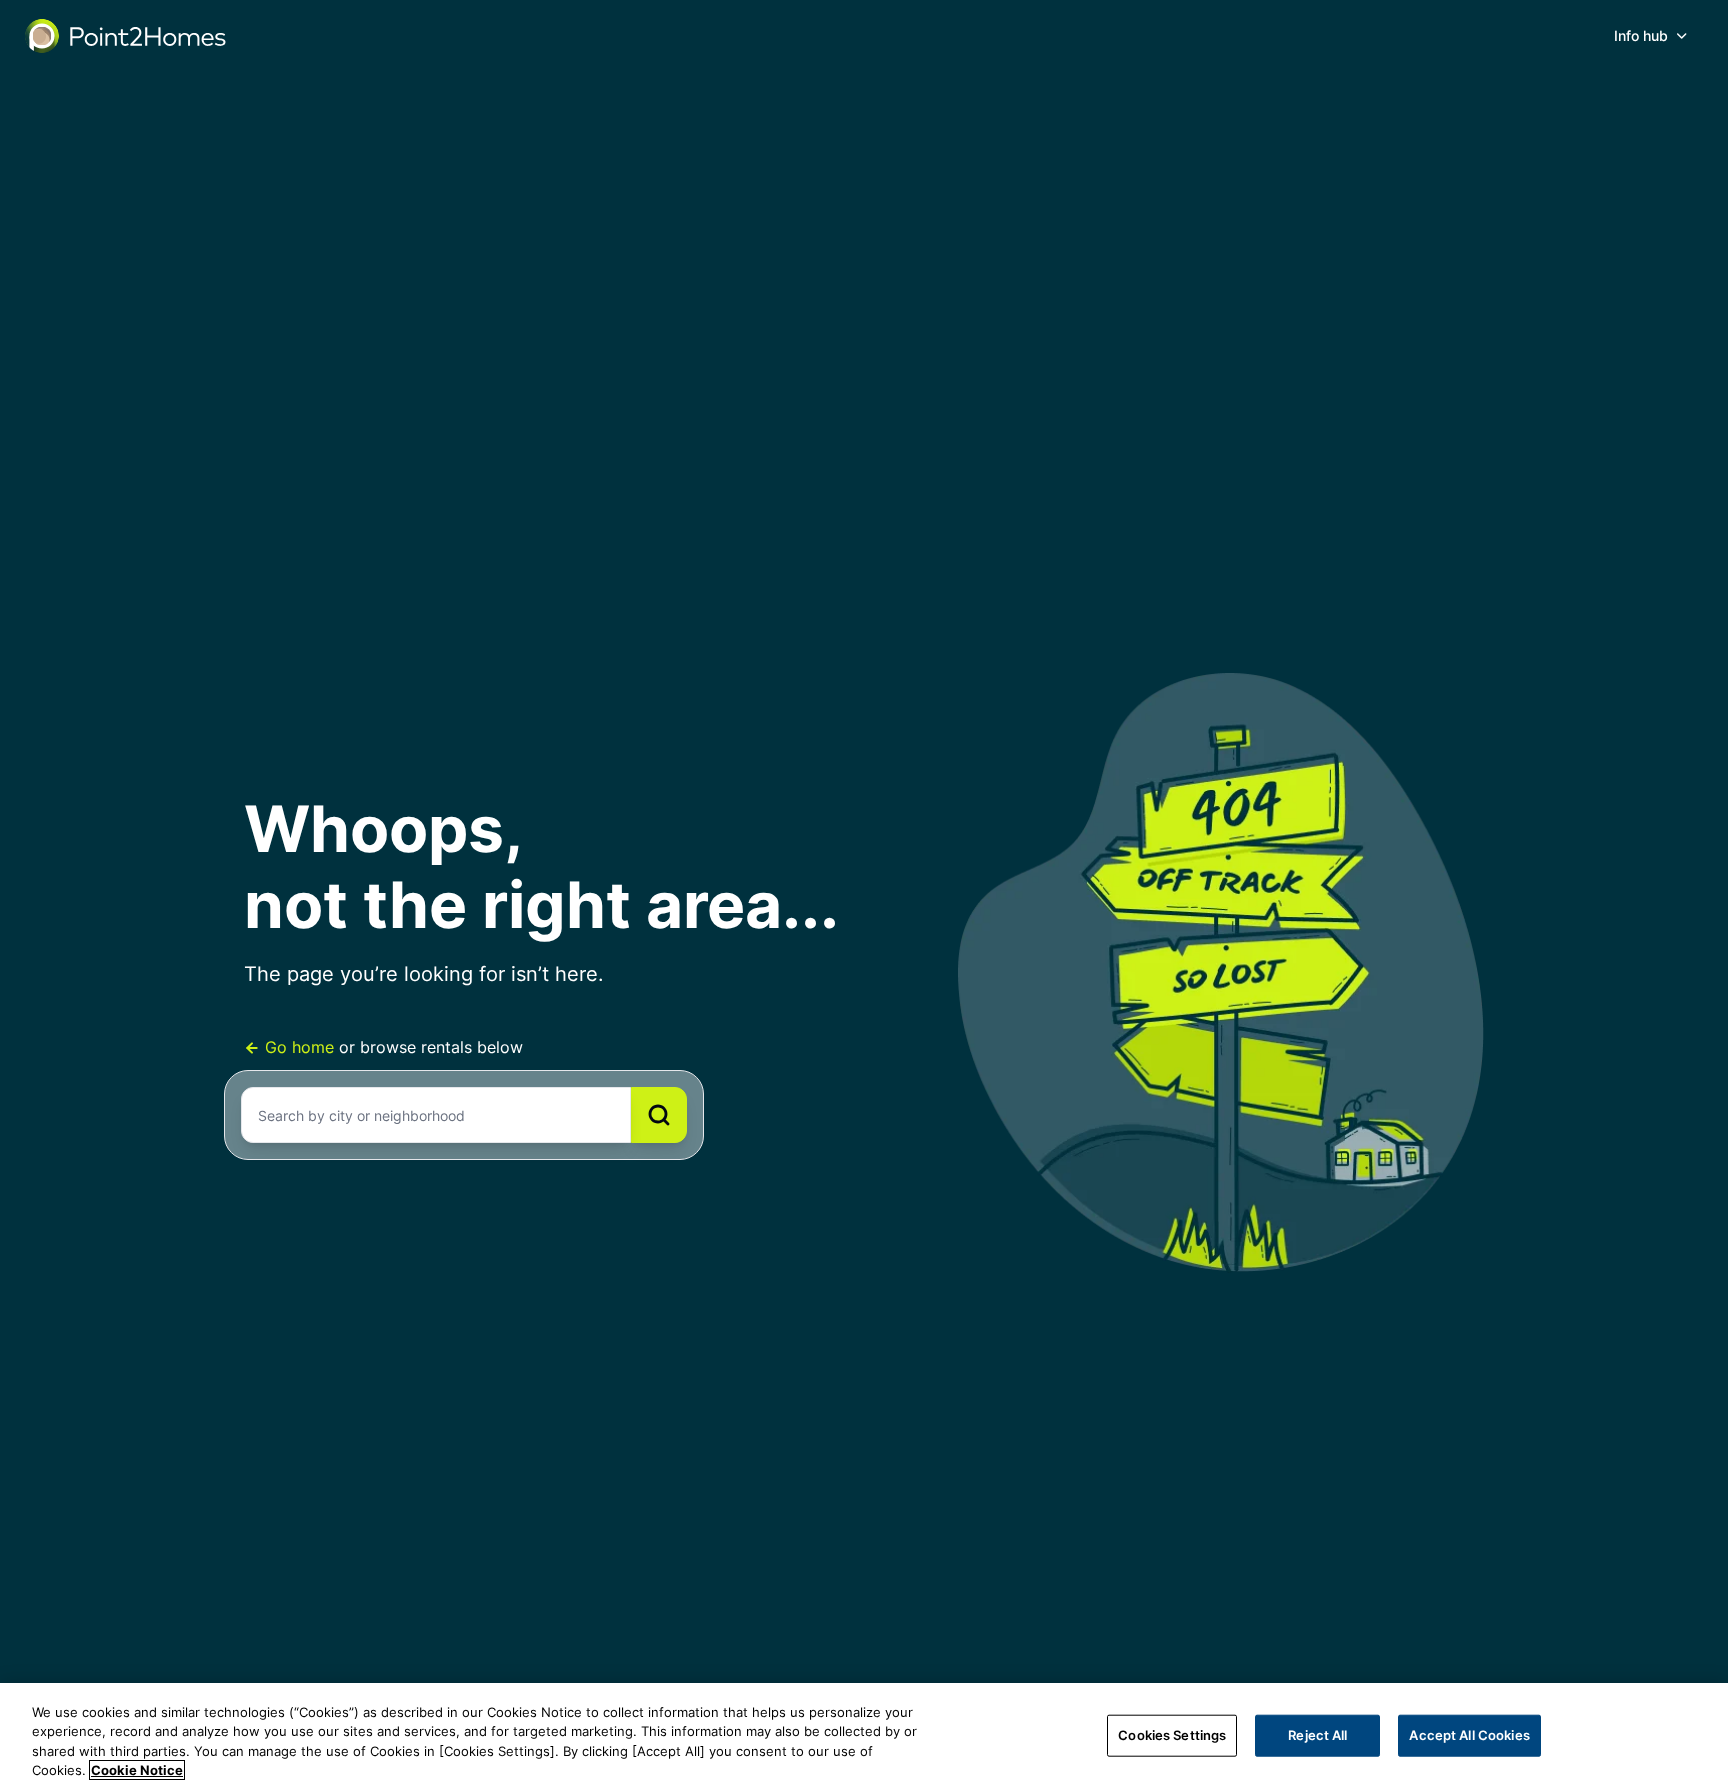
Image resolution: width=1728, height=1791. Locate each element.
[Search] (659, 1115)
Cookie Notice (137, 1770)
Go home (299, 1047)
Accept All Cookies (1469, 1735)
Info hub (1641, 35)
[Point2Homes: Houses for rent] (127, 36)
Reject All (1317, 1735)
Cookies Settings (1172, 1735)
